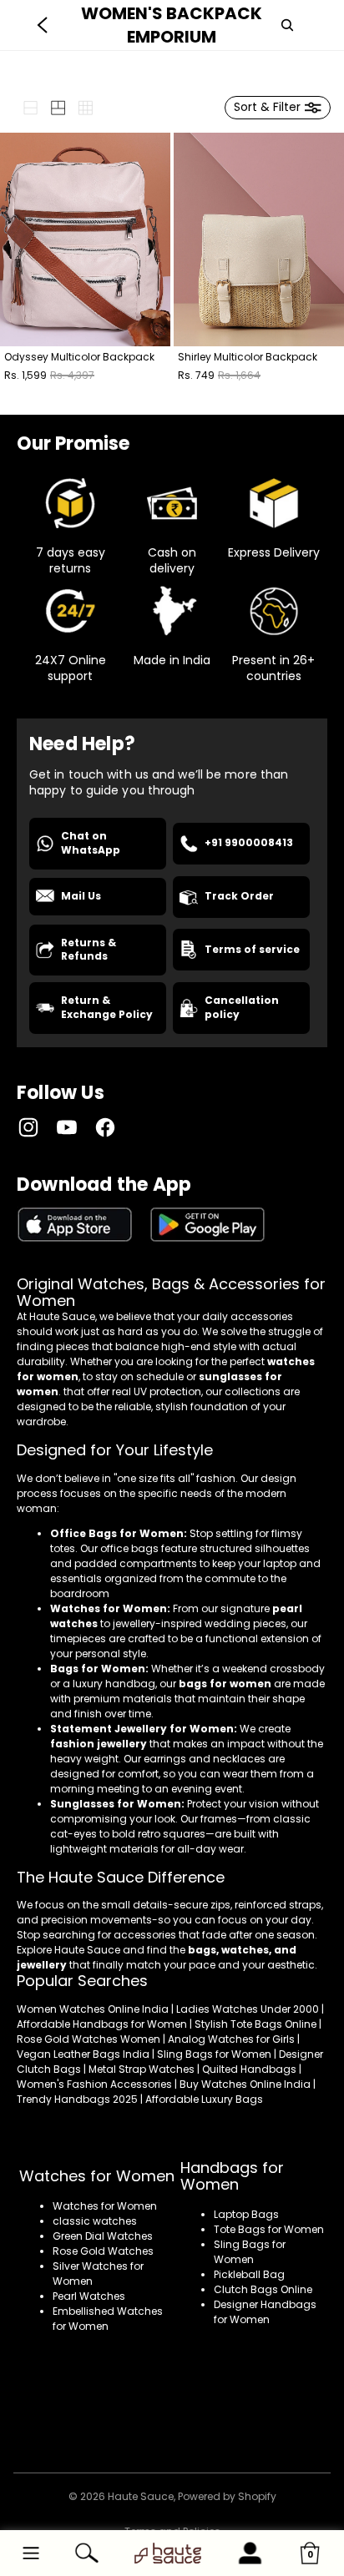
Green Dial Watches (103, 2236)
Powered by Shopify (227, 2496)
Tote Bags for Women (269, 2229)
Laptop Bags (246, 2214)
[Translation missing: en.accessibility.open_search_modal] (287, 25)
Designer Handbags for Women (265, 2312)
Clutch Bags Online (263, 2289)
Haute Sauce (141, 2496)
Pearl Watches (89, 2296)
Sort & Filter (267, 107)
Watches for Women (105, 2206)
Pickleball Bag (249, 2274)
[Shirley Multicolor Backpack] (259, 239)
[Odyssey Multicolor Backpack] (85, 239)
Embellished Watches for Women (108, 2319)
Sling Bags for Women (250, 2252)
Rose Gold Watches (103, 2251)
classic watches (95, 2221)
